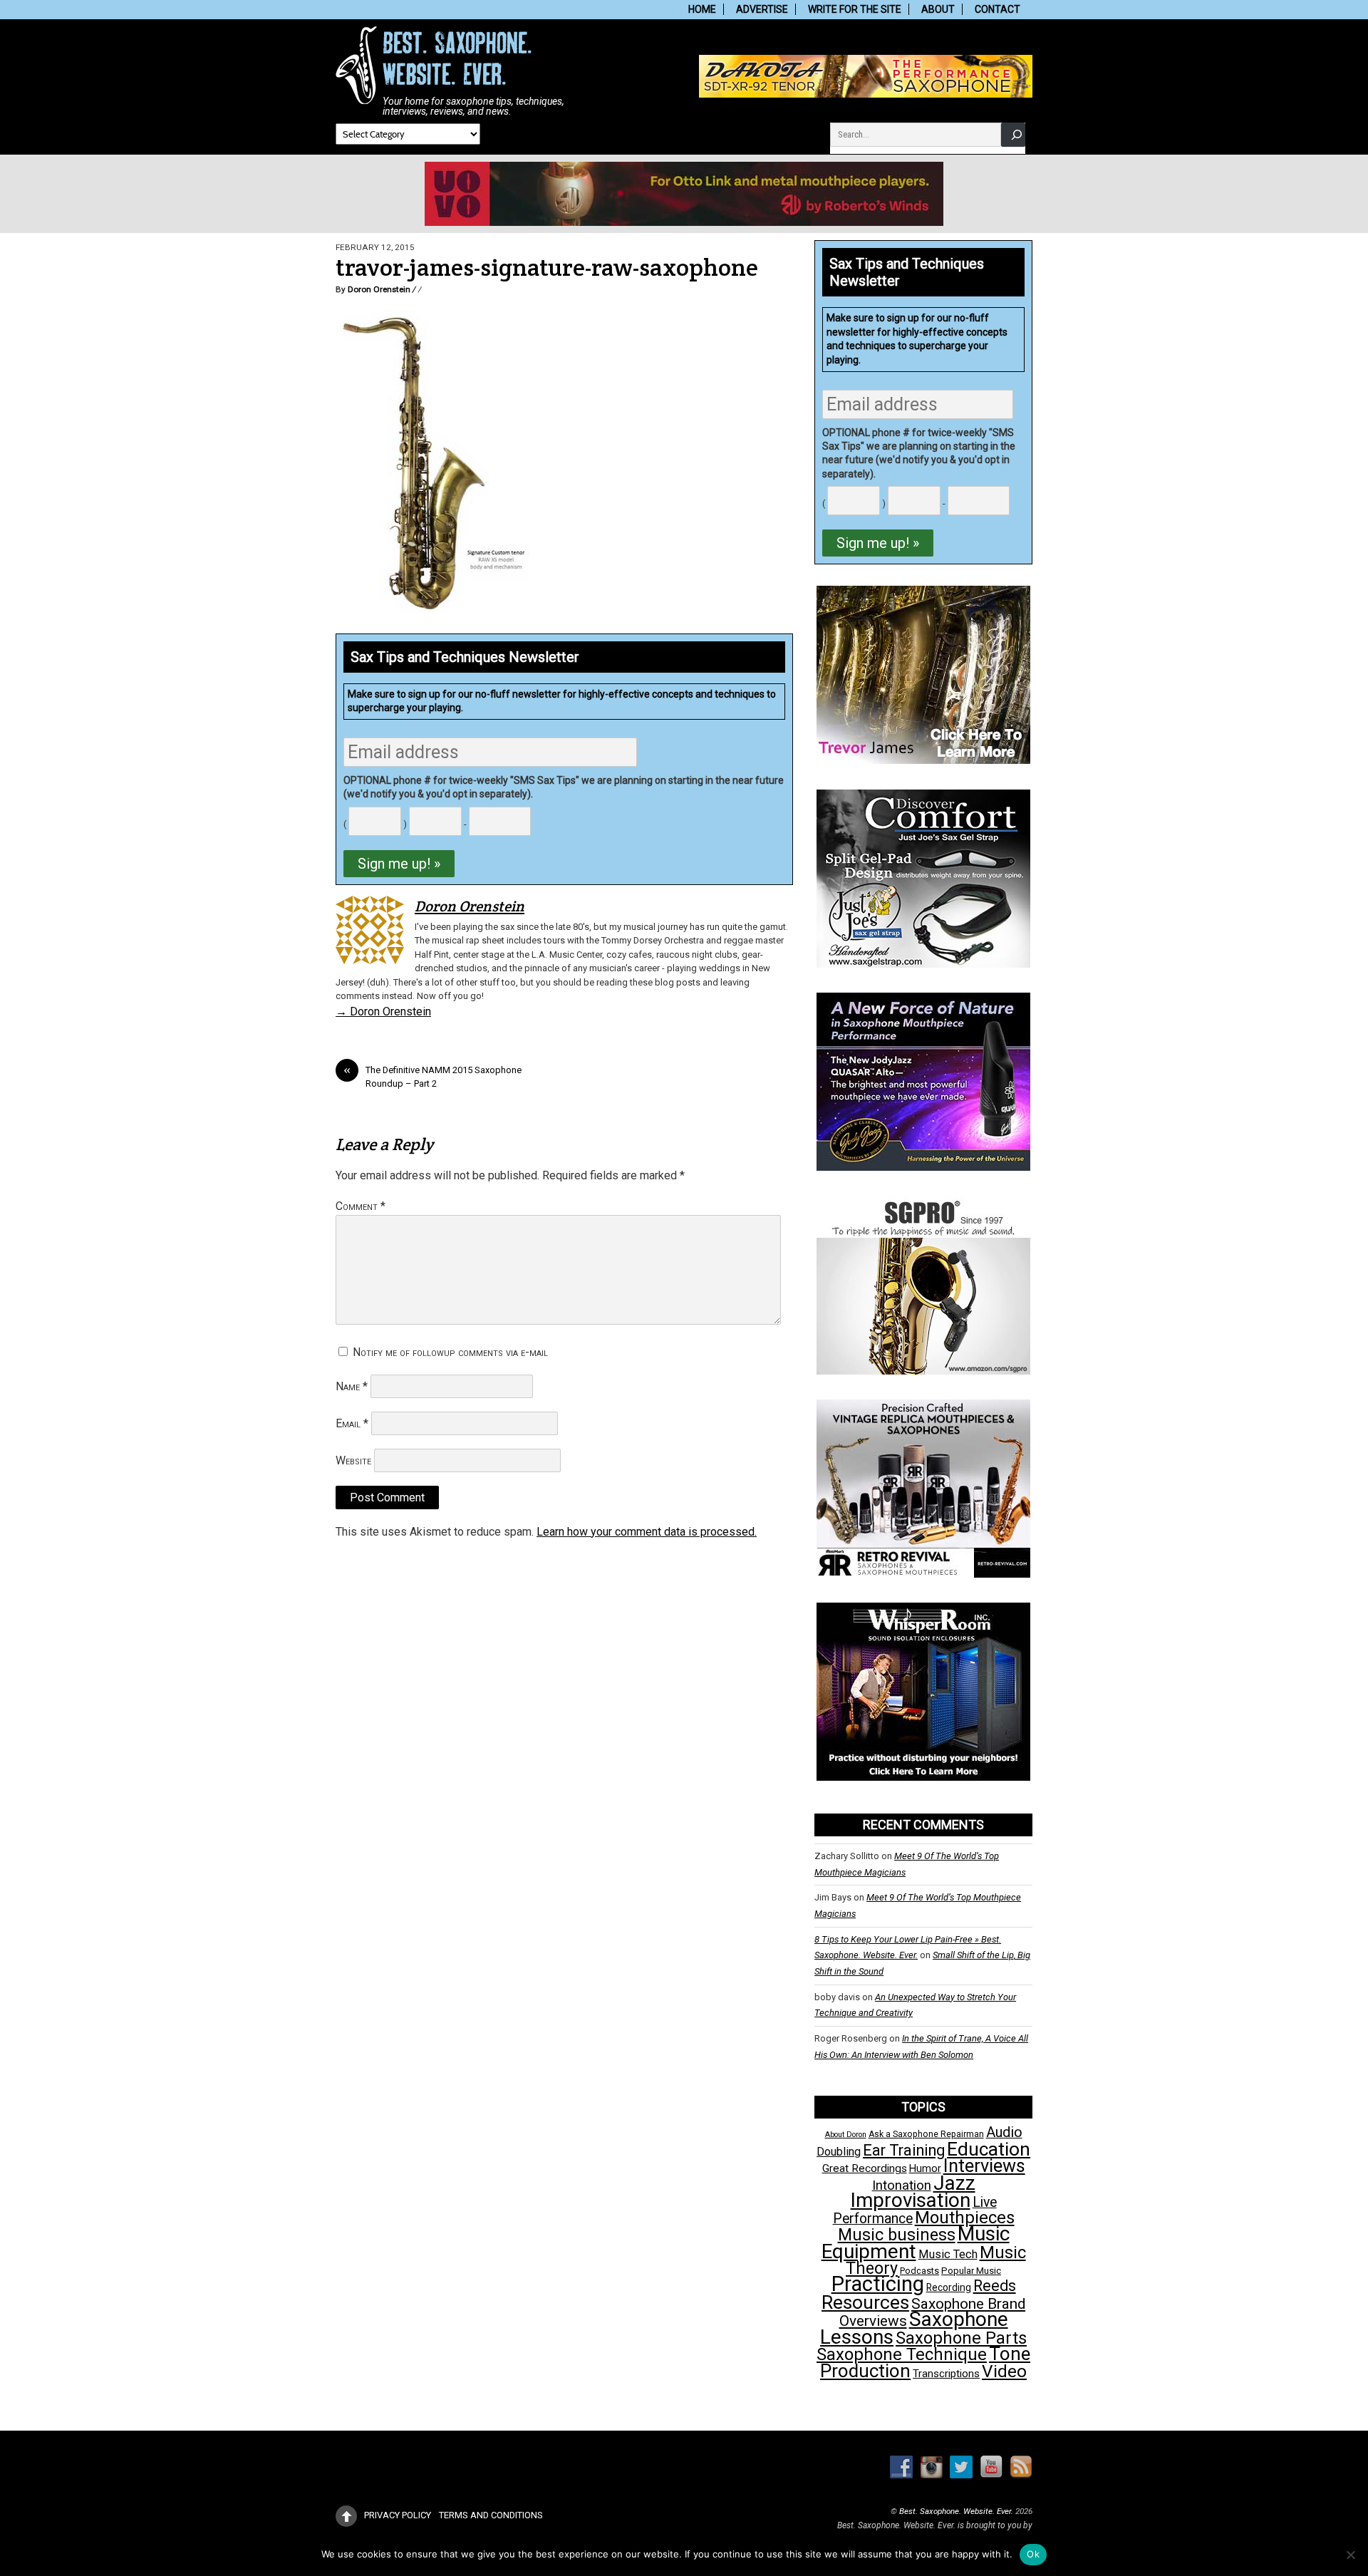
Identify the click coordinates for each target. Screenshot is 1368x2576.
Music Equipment (916, 2242)
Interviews (984, 2166)
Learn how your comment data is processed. (647, 1532)
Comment (361, 1206)
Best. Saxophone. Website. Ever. (956, 2511)
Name (352, 1386)
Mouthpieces (965, 2218)
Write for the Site (855, 9)
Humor (925, 2168)
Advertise (762, 9)
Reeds (995, 2286)
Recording (949, 2287)
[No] (1350, 2555)
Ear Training (904, 2150)
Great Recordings (865, 2168)
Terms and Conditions (491, 2515)
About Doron (846, 2135)
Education (989, 2149)
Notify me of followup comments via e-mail (450, 1352)
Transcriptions (946, 2374)
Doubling (839, 2152)
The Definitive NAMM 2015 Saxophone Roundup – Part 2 (432, 1076)
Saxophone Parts (961, 2338)
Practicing (878, 2284)
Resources (865, 2302)
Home (702, 9)
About (938, 9)
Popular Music (971, 2271)
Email (352, 1423)
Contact (997, 9)
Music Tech (948, 2254)
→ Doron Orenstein (383, 1012)
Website (353, 1460)
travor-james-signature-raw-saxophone (547, 268)
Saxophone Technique (902, 2354)
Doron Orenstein (379, 289)
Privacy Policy (398, 2515)
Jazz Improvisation (913, 2192)
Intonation (902, 2186)
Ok (1033, 2554)
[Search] (1013, 134)
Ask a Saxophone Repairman (926, 2134)
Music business (897, 2235)
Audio (1004, 2132)
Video (1004, 2371)
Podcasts (919, 2271)
